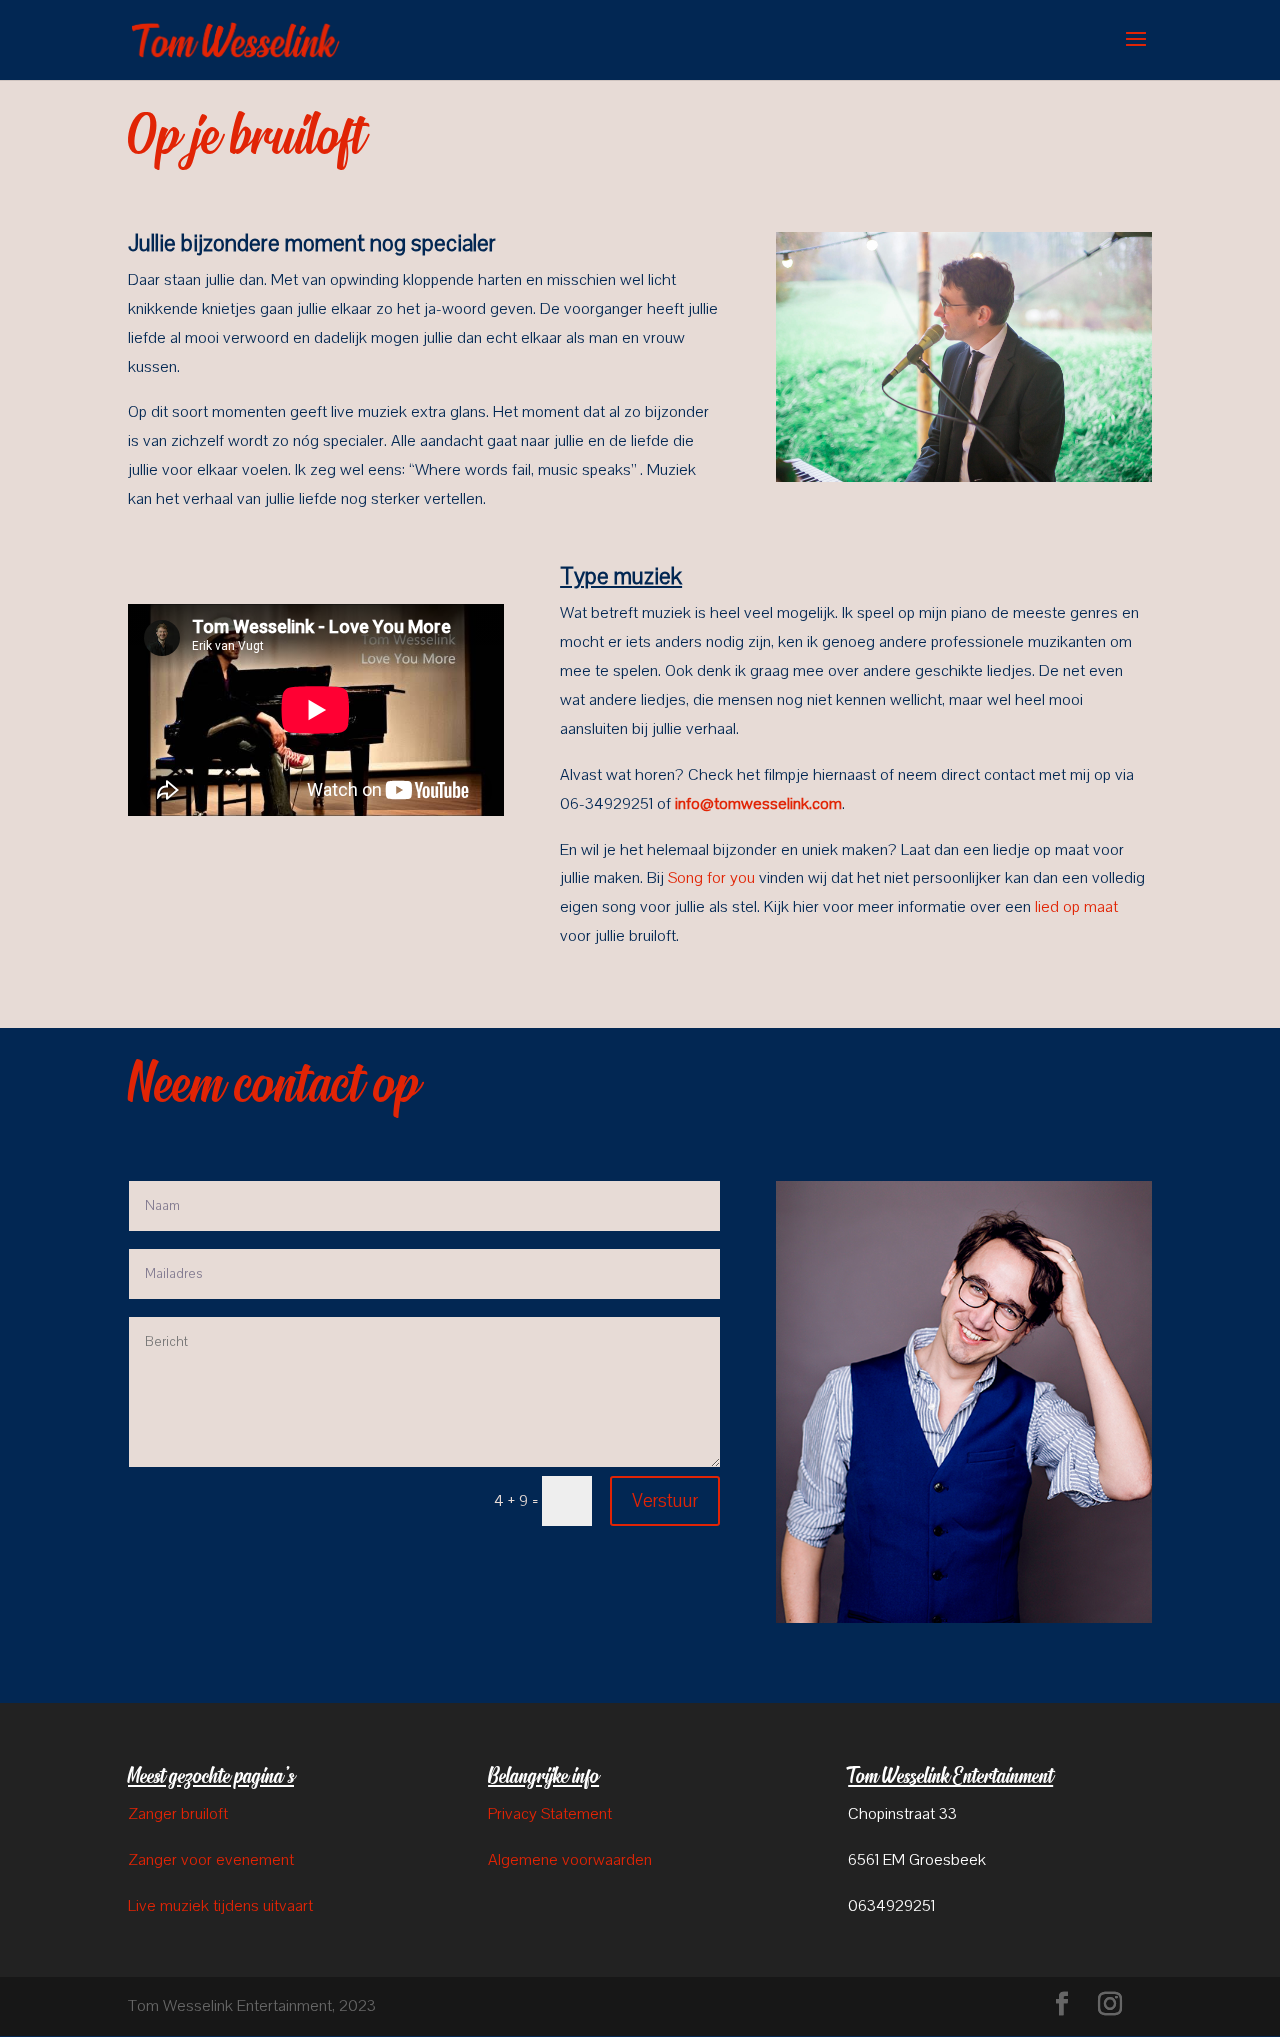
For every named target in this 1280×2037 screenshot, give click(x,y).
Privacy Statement (550, 1814)
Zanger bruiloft (178, 1814)
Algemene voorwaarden (570, 1860)
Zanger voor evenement (211, 1860)
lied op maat (1076, 907)
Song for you (711, 878)
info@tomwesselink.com (758, 804)
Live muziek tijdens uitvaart (220, 1906)
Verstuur (665, 1501)
